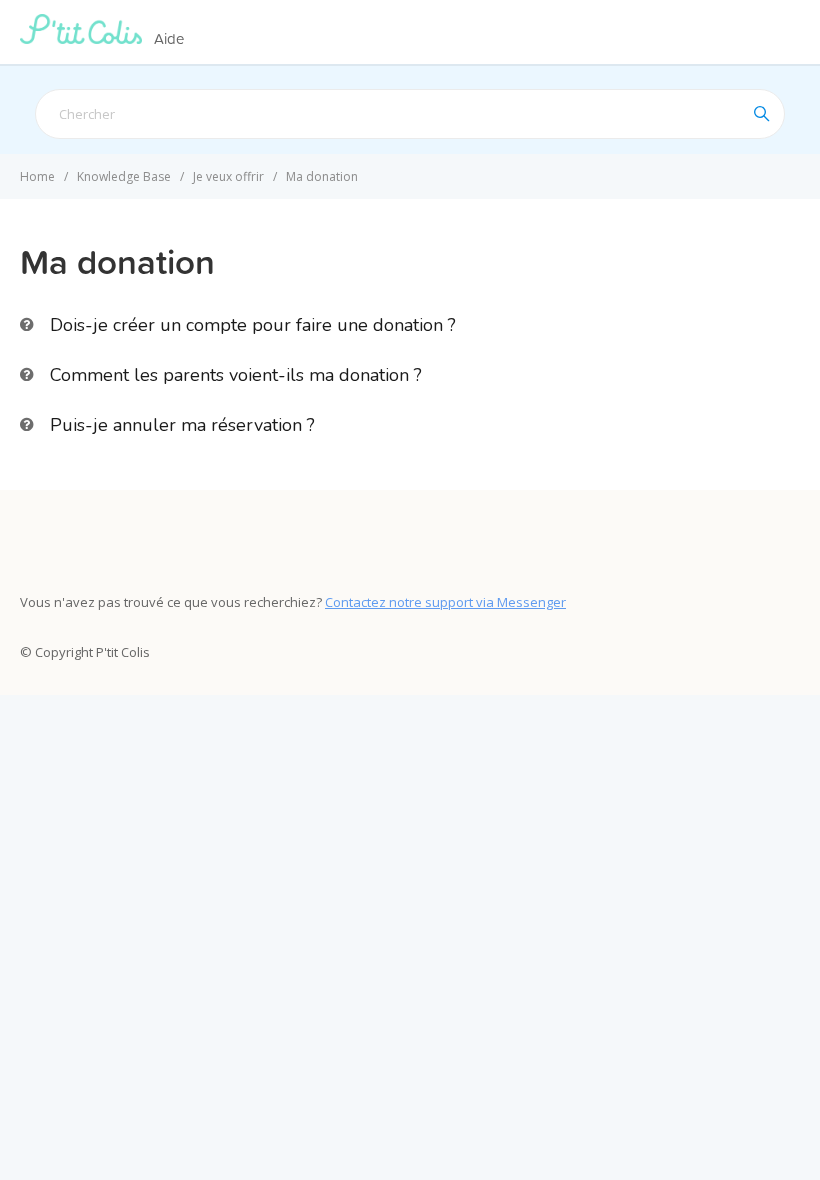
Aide (169, 38)
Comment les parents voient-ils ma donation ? (236, 375)
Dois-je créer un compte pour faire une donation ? (253, 325)
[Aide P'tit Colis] (85, 38)
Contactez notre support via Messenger (445, 602)
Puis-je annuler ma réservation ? (182, 425)
